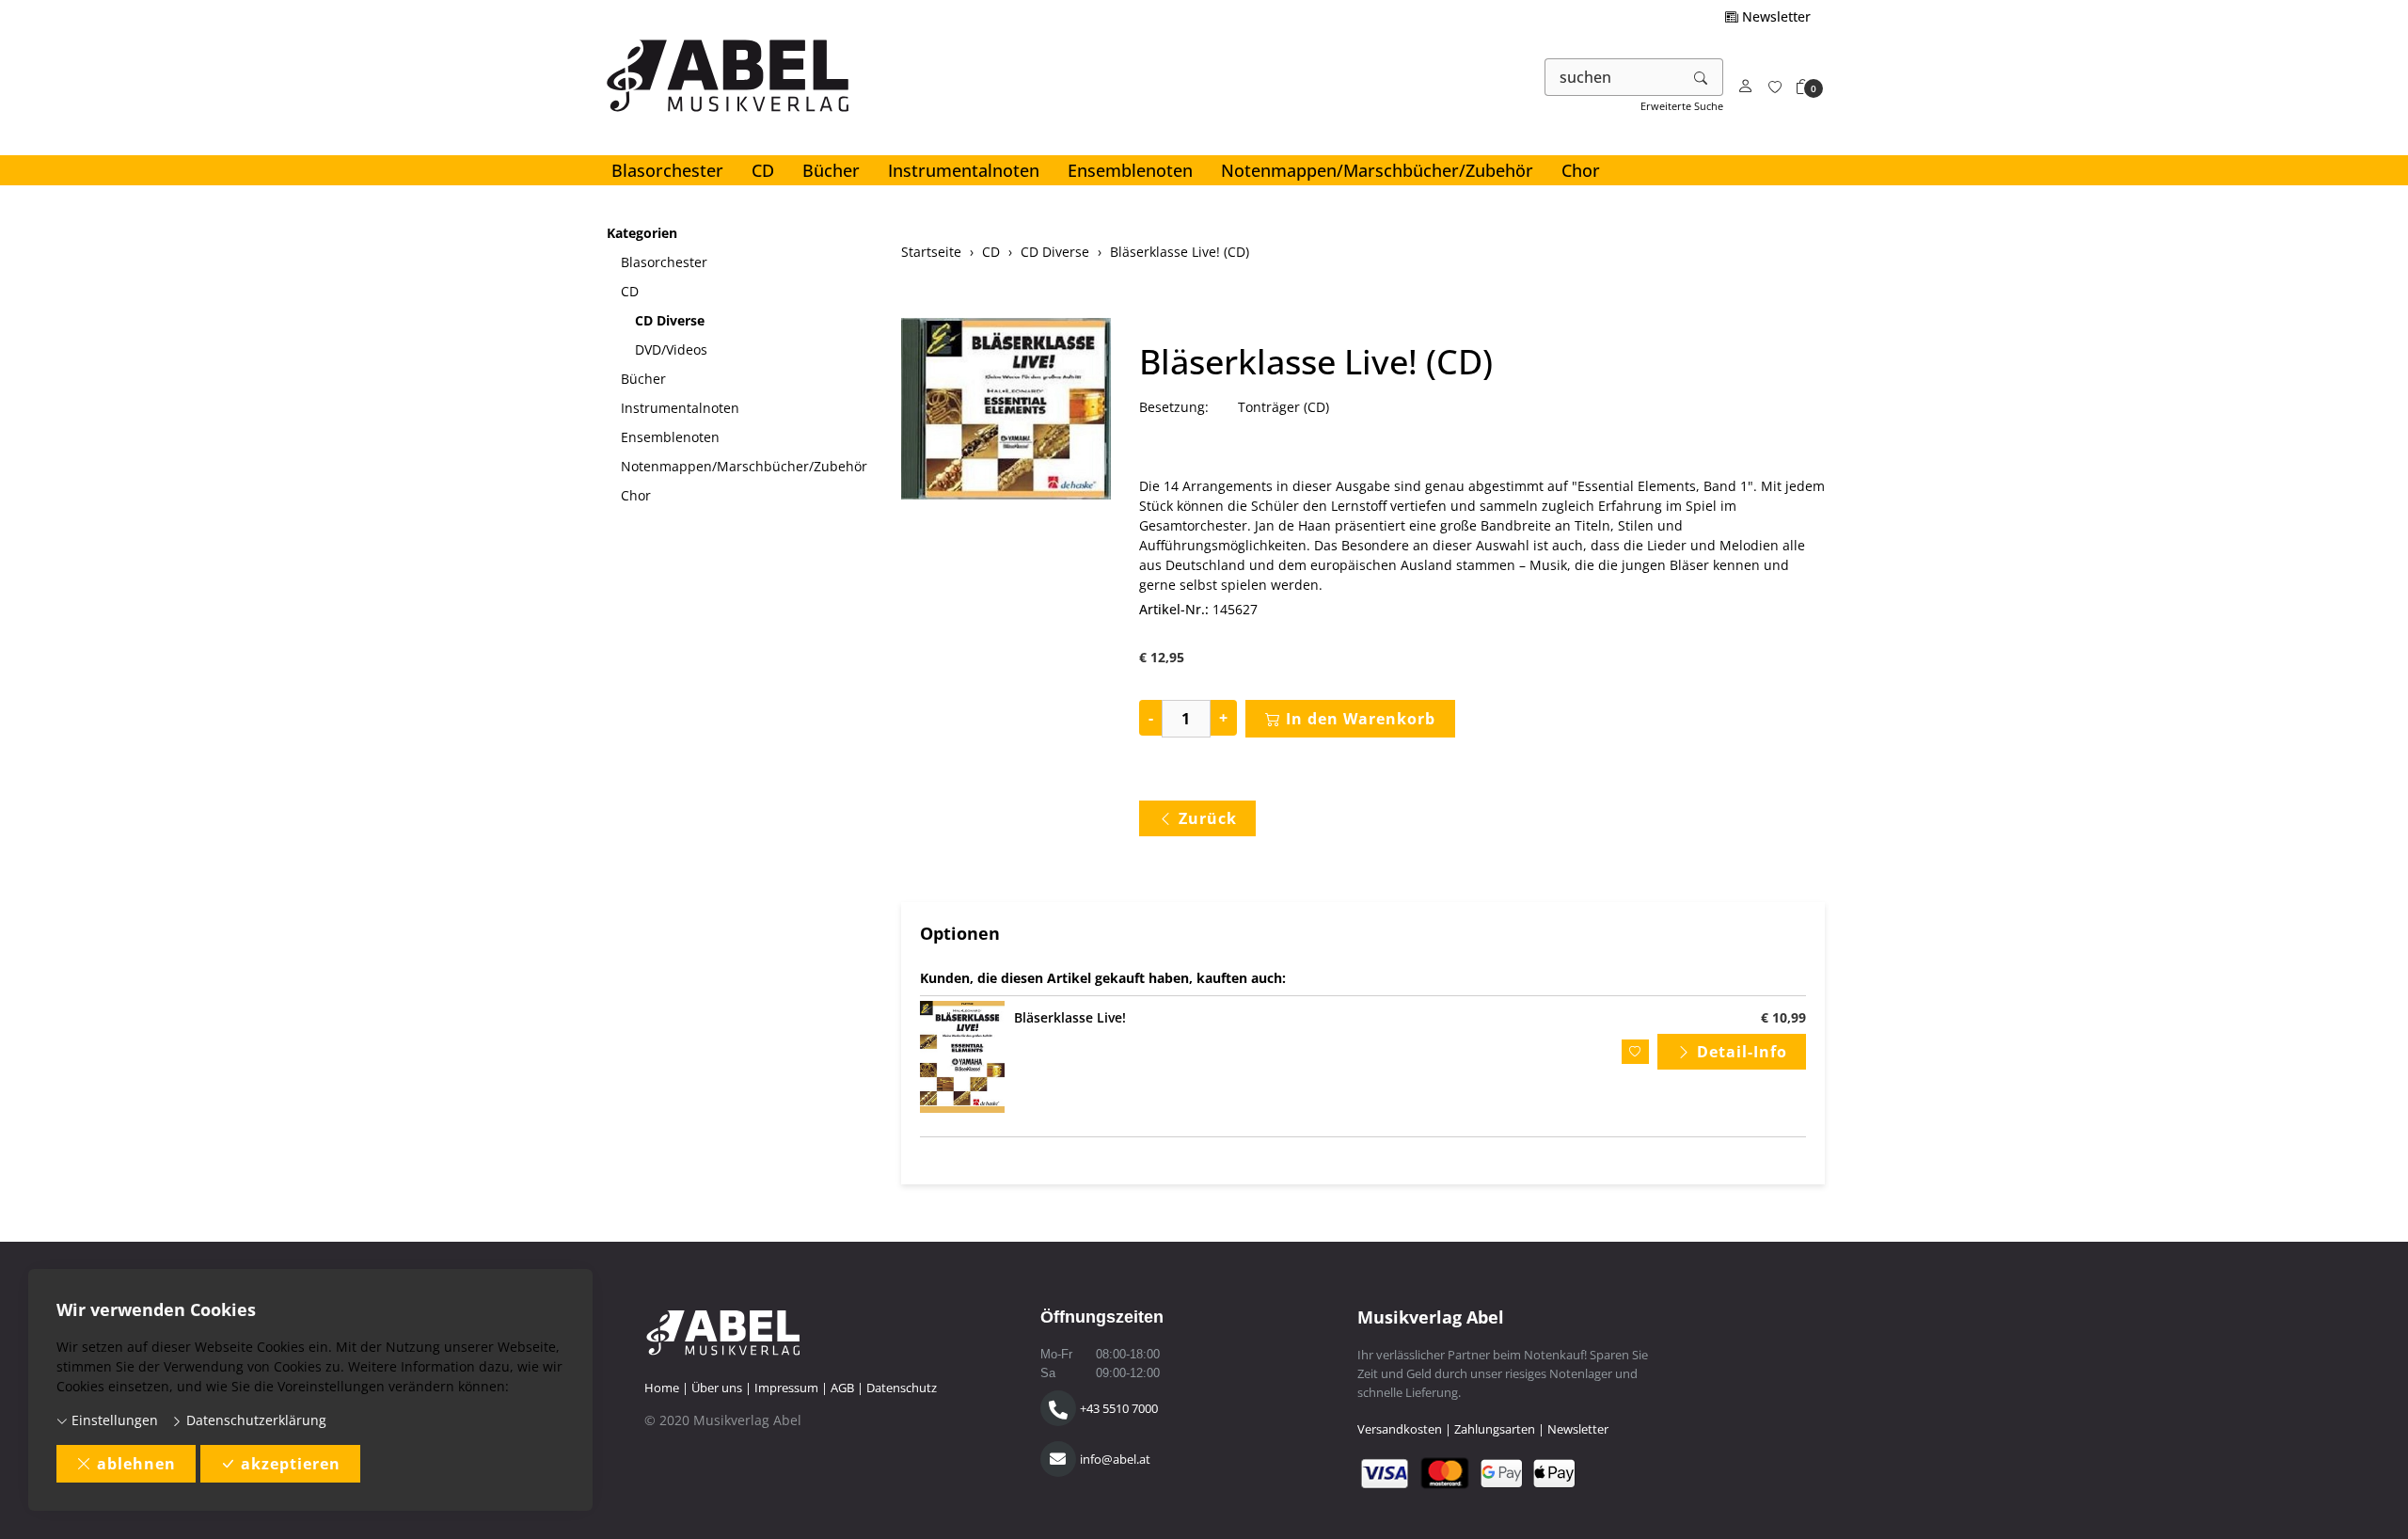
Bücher (831, 170)
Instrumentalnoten (964, 170)
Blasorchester (667, 170)
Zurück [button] (1208, 818)
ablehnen (136, 1464)
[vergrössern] (1006, 411)
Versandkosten (1400, 1429)
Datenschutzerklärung (254, 1420)
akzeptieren (291, 1464)
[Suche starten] (1702, 77)
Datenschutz (902, 1388)
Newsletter (1774, 16)
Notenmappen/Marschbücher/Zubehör (1377, 170)
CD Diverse (670, 320)
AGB (842, 1388)
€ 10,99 (1783, 1017)
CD (763, 170)
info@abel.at (1115, 1459)
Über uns (717, 1388)
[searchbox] (1613, 77)
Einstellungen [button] (113, 1420)
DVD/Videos (671, 349)
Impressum (786, 1388)
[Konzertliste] (1775, 87)
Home (662, 1388)
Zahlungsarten (1495, 1429)
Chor (1581, 170)
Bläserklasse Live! (1070, 1017)
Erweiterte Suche (1682, 106)
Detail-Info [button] (1742, 1052)
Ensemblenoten (1130, 170)
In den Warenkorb (1361, 719)
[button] (1803, 87)
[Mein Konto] (1746, 87)
